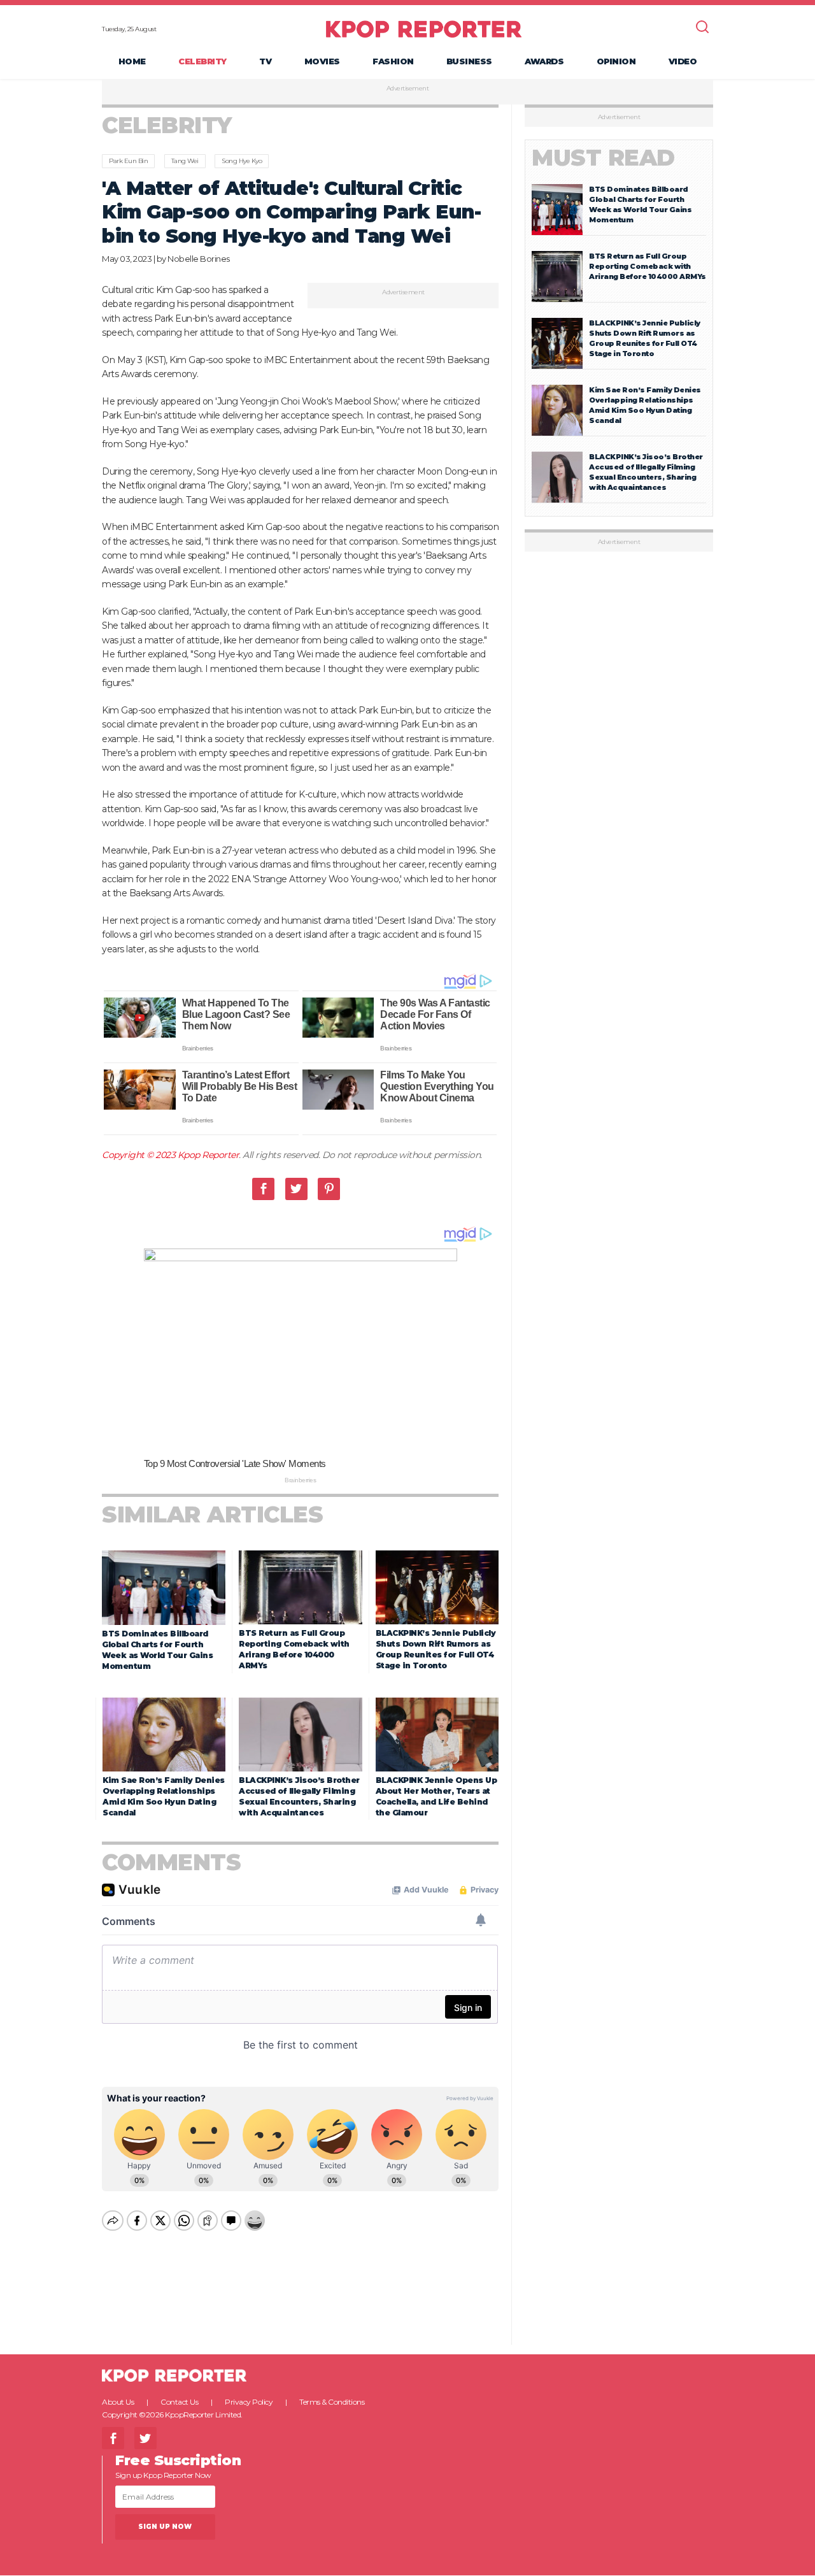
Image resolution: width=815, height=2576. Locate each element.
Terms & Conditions (332, 2402)
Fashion (393, 61)
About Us (118, 2402)
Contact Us (179, 2402)
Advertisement (408, 89)
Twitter (296, 1189)
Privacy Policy (249, 2402)
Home (132, 61)
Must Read (603, 158)
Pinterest (329, 1189)
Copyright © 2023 (140, 1155)
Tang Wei (185, 161)
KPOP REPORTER (424, 29)
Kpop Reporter (209, 1155)
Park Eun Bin (128, 161)
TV (265, 61)
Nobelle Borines (199, 259)
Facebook (263, 1189)
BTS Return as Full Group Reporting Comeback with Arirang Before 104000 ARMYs (648, 266)
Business (469, 61)
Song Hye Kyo (242, 161)
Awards (544, 61)
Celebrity (202, 61)
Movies (322, 61)
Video (683, 61)
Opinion (616, 61)
